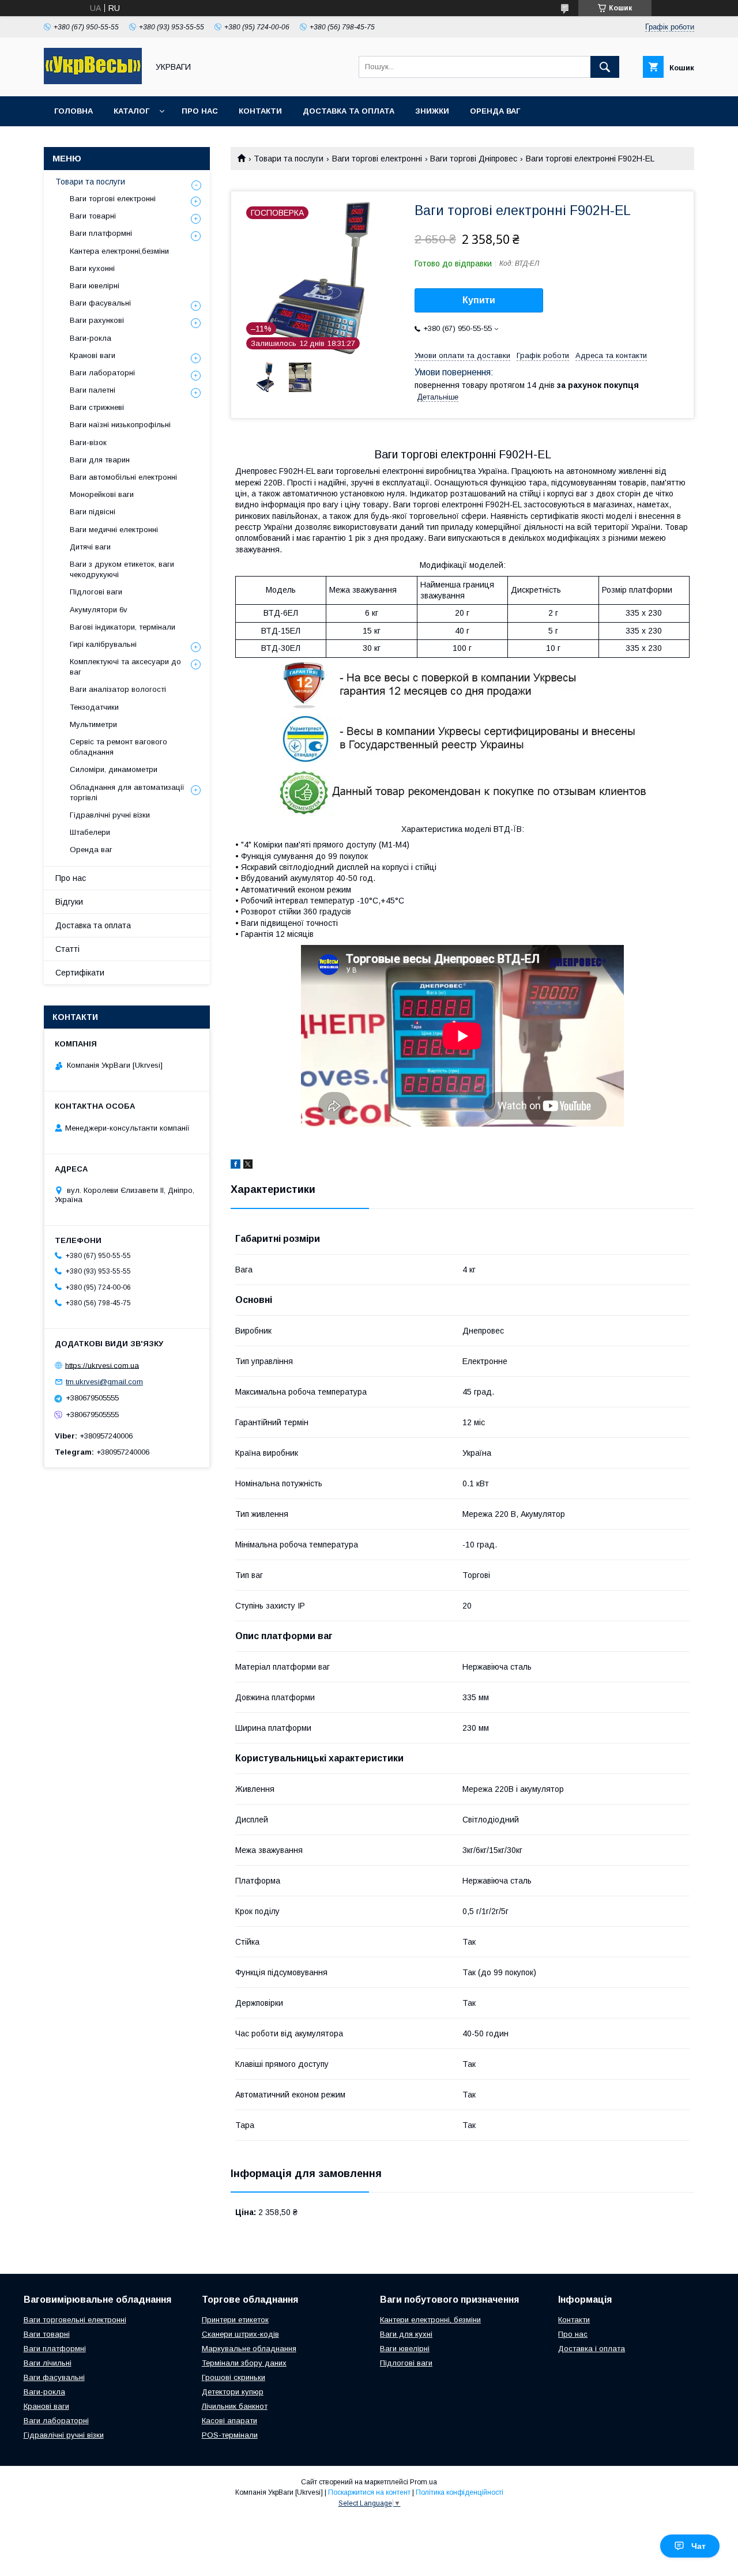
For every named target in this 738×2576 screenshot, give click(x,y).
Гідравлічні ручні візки (110, 815)
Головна (74, 111)
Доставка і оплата (592, 2349)
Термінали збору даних (244, 2363)
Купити (479, 300)
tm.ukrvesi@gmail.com (104, 1382)
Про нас (200, 111)
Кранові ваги (93, 355)
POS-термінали (230, 2435)
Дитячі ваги (90, 547)
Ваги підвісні (93, 512)
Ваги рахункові (97, 320)
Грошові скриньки (234, 2377)
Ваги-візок (88, 442)
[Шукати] (605, 67)
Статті (67, 949)
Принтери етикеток (235, 2320)
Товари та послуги (289, 159)
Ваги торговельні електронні (75, 2320)
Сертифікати (80, 973)
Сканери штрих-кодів (240, 2334)
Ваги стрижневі (97, 407)
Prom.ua (423, 2482)
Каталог (131, 111)
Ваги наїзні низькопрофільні (120, 425)
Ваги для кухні (406, 2334)
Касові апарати (229, 2421)
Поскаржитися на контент (369, 2492)
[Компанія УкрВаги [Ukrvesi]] (93, 81)
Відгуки (69, 902)
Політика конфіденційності (460, 2492)
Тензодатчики (94, 707)
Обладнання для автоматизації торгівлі (127, 792)
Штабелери (90, 832)
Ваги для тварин (100, 460)
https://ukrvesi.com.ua (102, 1365)
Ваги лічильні (48, 2363)
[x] (248, 1166)
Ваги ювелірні (95, 286)
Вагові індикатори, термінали (123, 627)
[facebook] (236, 1166)
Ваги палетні (93, 390)
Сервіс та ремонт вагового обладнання (118, 747)
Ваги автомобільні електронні (123, 477)
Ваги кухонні (92, 268)
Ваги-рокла (91, 338)
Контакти (260, 111)
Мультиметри (93, 724)
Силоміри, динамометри (114, 769)
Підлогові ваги (96, 592)
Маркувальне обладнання (249, 2349)
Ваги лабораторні (102, 373)
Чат (699, 2546)
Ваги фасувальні (100, 303)
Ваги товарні (93, 216)
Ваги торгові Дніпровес (474, 159)
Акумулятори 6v (99, 610)
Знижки (432, 111)
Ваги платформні (101, 233)
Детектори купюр (233, 2392)
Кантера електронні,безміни (119, 251)
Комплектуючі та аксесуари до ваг (125, 667)
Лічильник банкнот (235, 2406)
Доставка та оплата (349, 111)
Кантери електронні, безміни (430, 2320)
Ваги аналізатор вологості (118, 689)
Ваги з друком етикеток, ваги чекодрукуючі (122, 569)
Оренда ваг (495, 111)
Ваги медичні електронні (114, 530)
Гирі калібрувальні (103, 644)
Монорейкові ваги (102, 494)
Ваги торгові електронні (377, 159)
